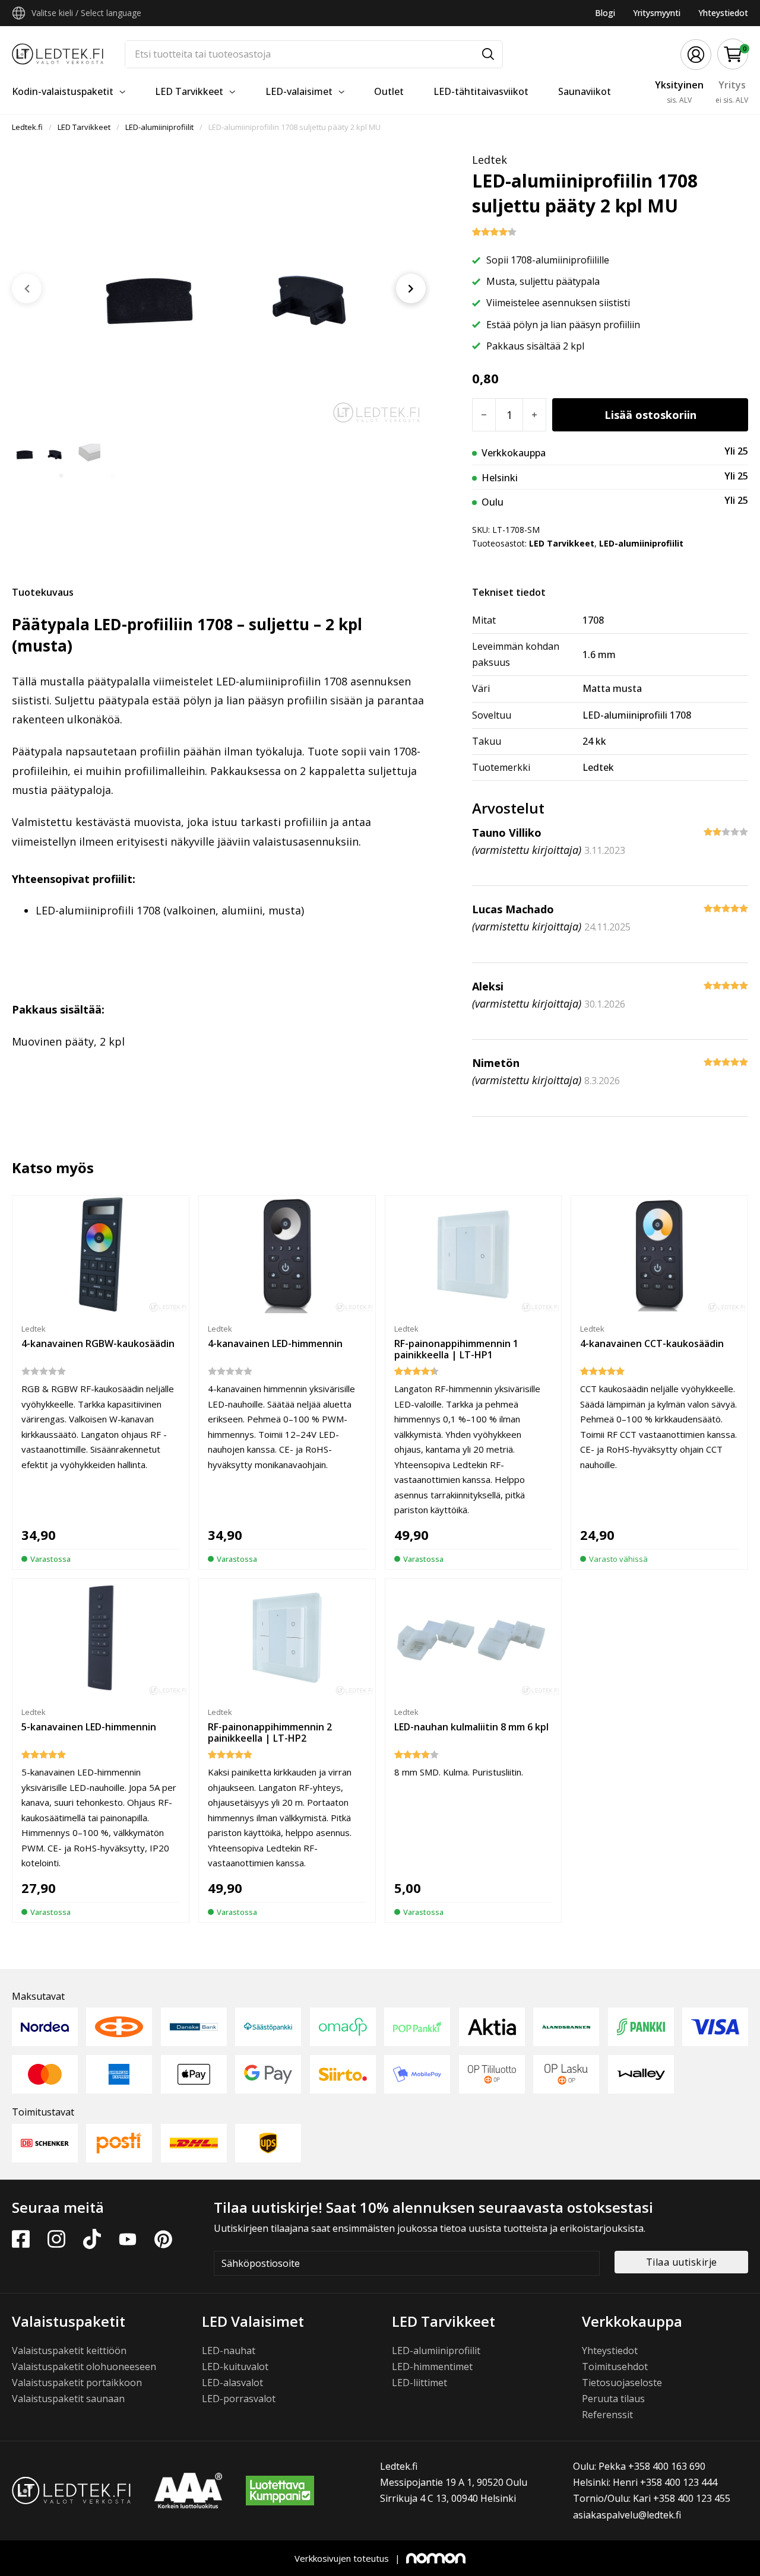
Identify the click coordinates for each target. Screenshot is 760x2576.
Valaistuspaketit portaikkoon (77, 2383)
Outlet (389, 91)
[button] (733, 54)
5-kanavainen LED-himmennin (89, 1727)
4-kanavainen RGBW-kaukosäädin (98, 1343)
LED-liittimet (419, 2383)
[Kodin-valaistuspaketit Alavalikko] (122, 92)
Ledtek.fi (27, 127)
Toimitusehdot (615, 2367)
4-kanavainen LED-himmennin (275, 1343)
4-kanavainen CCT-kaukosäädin (652, 1343)
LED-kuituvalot (235, 2367)
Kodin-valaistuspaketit (63, 91)
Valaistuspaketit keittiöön (69, 2351)
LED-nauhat (229, 2351)
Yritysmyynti (657, 13)
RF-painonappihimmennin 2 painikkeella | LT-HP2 (270, 1732)
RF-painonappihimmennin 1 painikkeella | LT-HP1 (456, 1349)
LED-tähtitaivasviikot (481, 91)
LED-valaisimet (299, 91)
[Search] (488, 54)
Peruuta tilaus (613, 2399)
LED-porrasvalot (239, 2399)
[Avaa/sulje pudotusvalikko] (19, 13)
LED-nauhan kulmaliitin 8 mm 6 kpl (471, 1727)
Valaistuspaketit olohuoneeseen (84, 2367)
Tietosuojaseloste (622, 2383)
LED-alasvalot (232, 2383)
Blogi (605, 13)
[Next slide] (411, 288)
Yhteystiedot (723, 13)
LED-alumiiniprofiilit (159, 127)
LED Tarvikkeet (189, 91)
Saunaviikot (585, 91)
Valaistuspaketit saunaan (68, 2399)
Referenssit (607, 2415)
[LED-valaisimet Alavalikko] (341, 92)
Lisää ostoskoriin (650, 415)
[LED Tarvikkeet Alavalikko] (232, 92)
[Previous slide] (27, 288)
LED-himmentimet (432, 2367)
